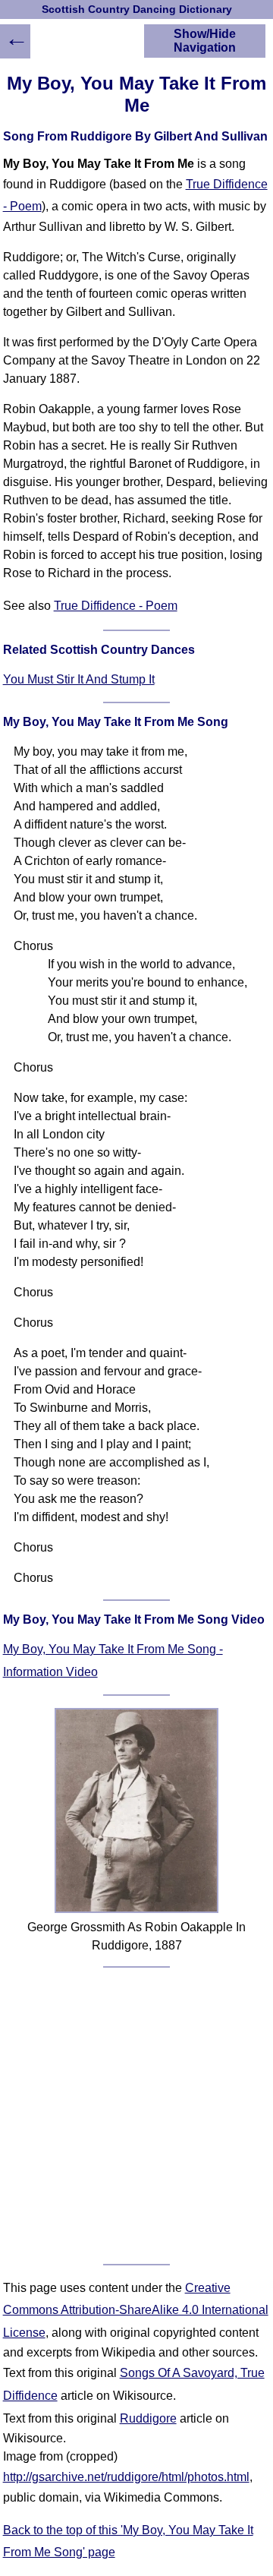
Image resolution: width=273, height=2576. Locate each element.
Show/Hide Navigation (205, 41)
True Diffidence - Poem (116, 606)
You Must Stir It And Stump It (79, 679)
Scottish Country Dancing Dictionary (137, 9)
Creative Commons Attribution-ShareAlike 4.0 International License (136, 2310)
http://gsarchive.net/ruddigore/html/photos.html (126, 2477)
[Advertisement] (136, 2116)
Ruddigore (148, 2418)
